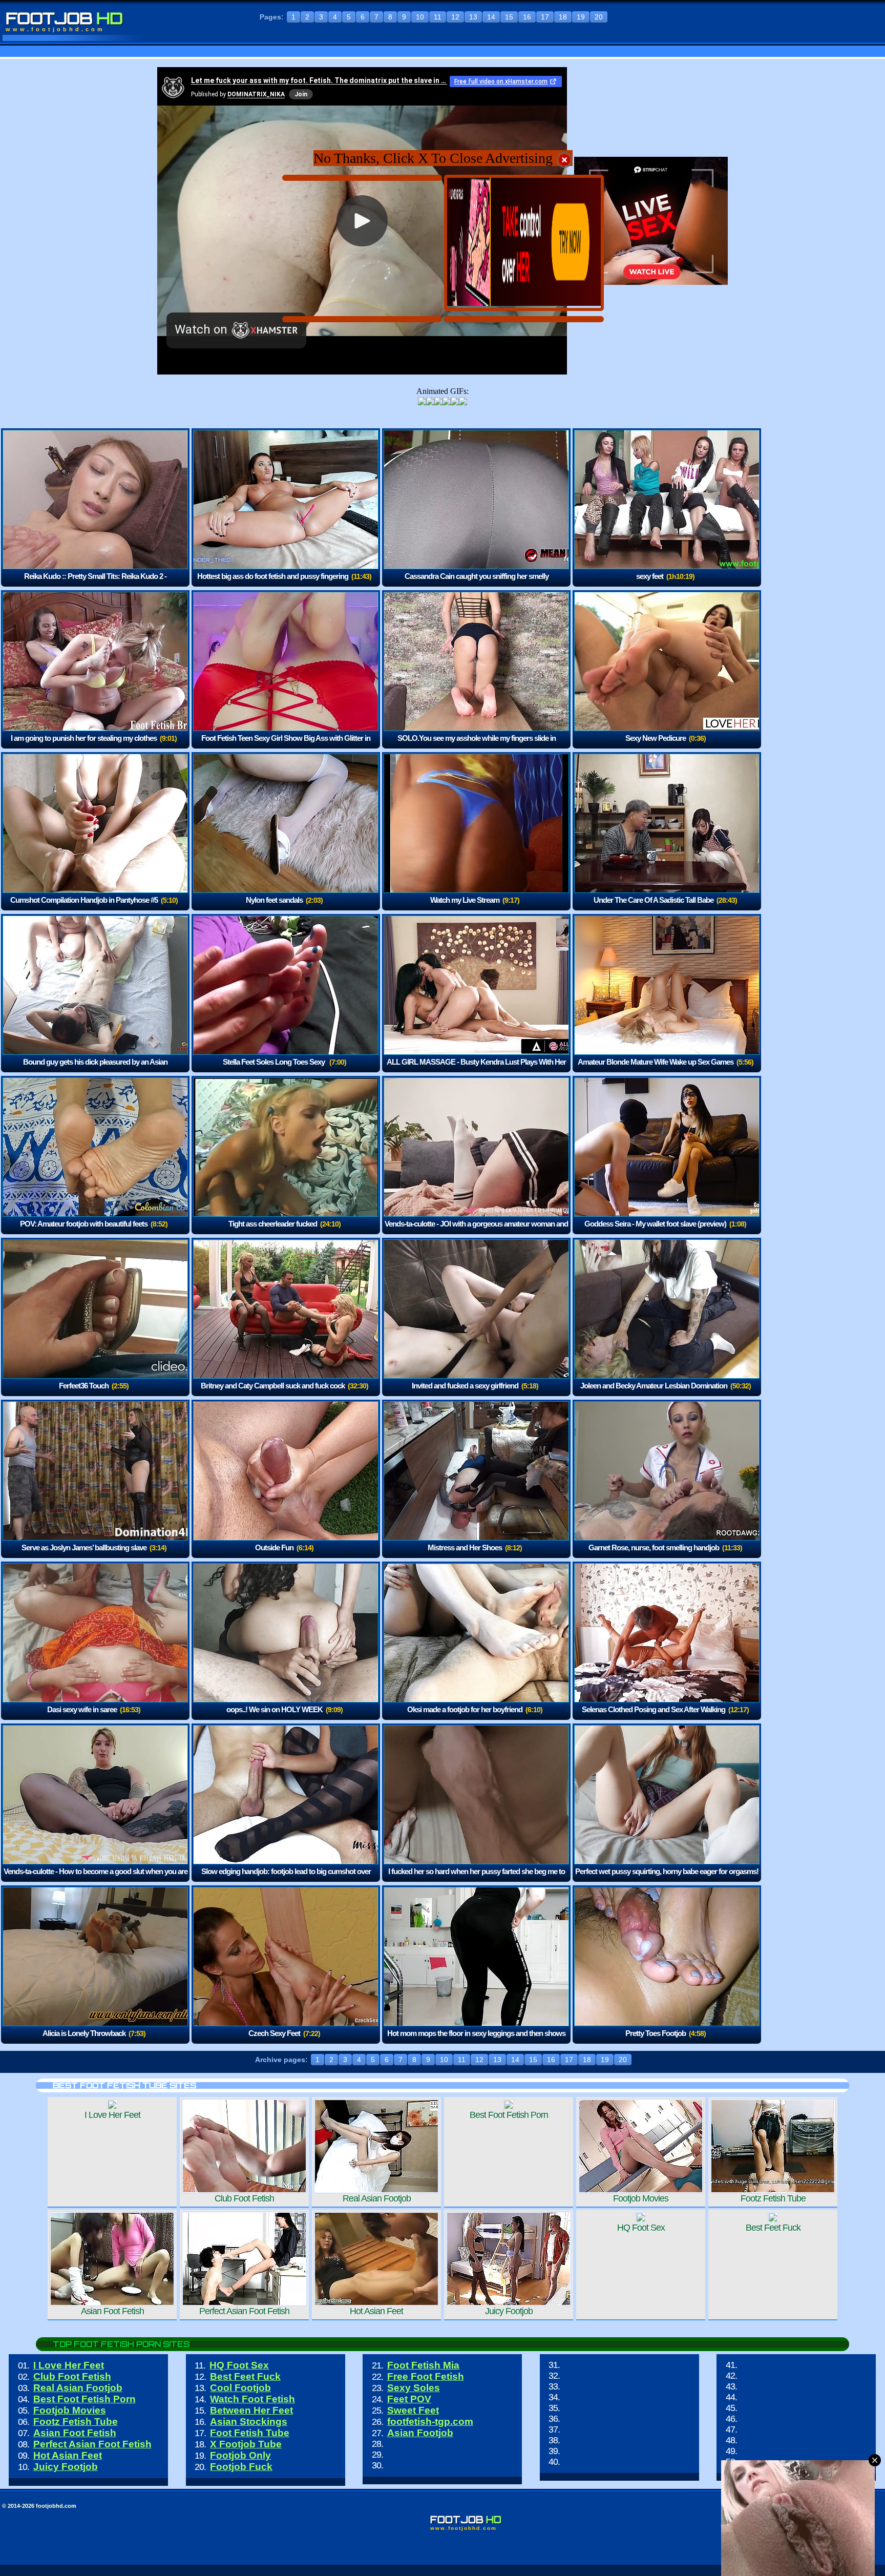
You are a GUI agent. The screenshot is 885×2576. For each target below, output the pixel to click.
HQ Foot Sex (239, 2365)
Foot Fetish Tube (250, 2433)
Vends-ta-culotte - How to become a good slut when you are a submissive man (96, 1878)
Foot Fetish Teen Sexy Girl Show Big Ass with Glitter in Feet (286, 745)
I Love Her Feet (69, 2365)
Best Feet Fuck (245, 2376)
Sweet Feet (413, 2410)
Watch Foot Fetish (252, 2399)
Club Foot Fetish (72, 2376)
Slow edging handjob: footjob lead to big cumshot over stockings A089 (286, 1878)
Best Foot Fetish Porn (85, 2399)
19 (581, 17)
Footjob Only (240, 2455)
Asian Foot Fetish (75, 2433)
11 (438, 17)
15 (509, 17)
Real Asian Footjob (78, 2388)
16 (527, 17)
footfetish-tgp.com (430, 2422)
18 (563, 17)
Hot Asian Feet (68, 2455)
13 (473, 17)
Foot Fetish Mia (423, 2365)
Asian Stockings (249, 2422)
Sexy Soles (414, 2388)
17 (545, 17)
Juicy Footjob (66, 2467)
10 (420, 17)
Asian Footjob (420, 2433)
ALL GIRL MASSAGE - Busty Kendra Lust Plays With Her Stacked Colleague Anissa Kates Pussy (476, 1069)
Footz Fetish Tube (76, 2422)
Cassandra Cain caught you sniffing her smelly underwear (477, 583)
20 (599, 17)
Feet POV (409, 2399)
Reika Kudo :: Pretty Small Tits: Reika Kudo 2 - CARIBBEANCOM (95, 583)
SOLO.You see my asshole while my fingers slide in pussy (477, 745)
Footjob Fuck (241, 2467)
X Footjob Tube (246, 2444)
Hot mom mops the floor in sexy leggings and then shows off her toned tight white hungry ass (476, 2040)
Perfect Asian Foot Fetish (92, 2444)
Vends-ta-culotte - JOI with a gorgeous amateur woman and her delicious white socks (476, 1231)
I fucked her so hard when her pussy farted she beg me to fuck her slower (477, 1878)
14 (491, 17)
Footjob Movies (70, 2410)
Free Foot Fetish (426, 2376)
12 (455, 17)
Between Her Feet (251, 2410)
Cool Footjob (240, 2388)
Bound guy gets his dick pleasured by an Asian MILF (95, 1069)
